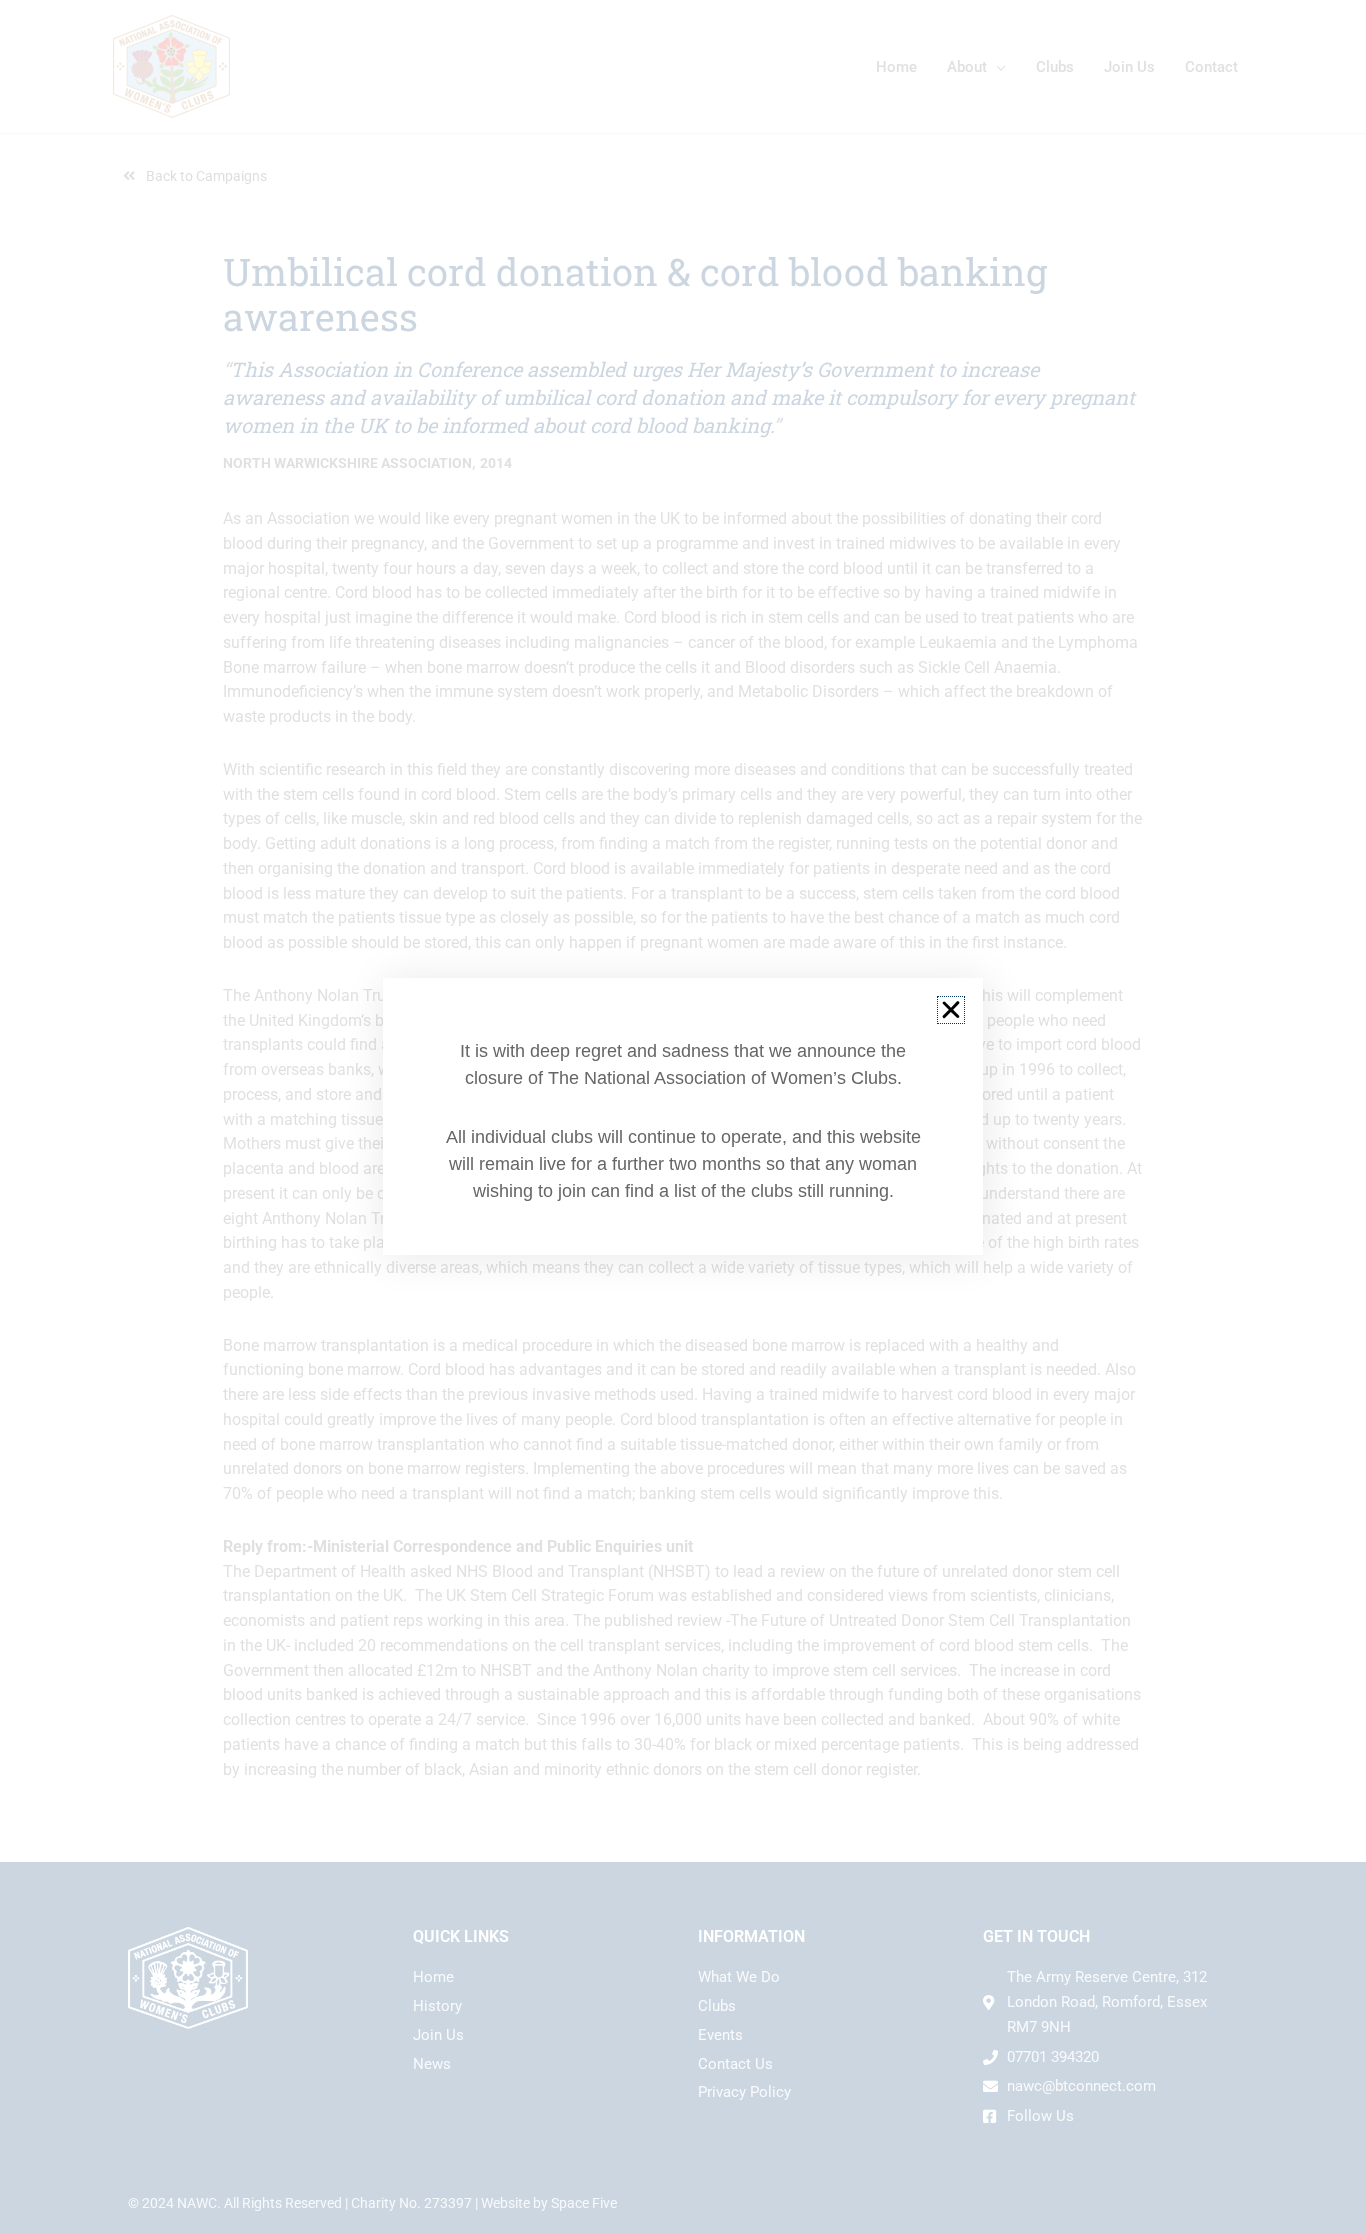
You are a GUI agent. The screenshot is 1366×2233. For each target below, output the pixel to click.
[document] (683, 1116)
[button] (951, 1010)
